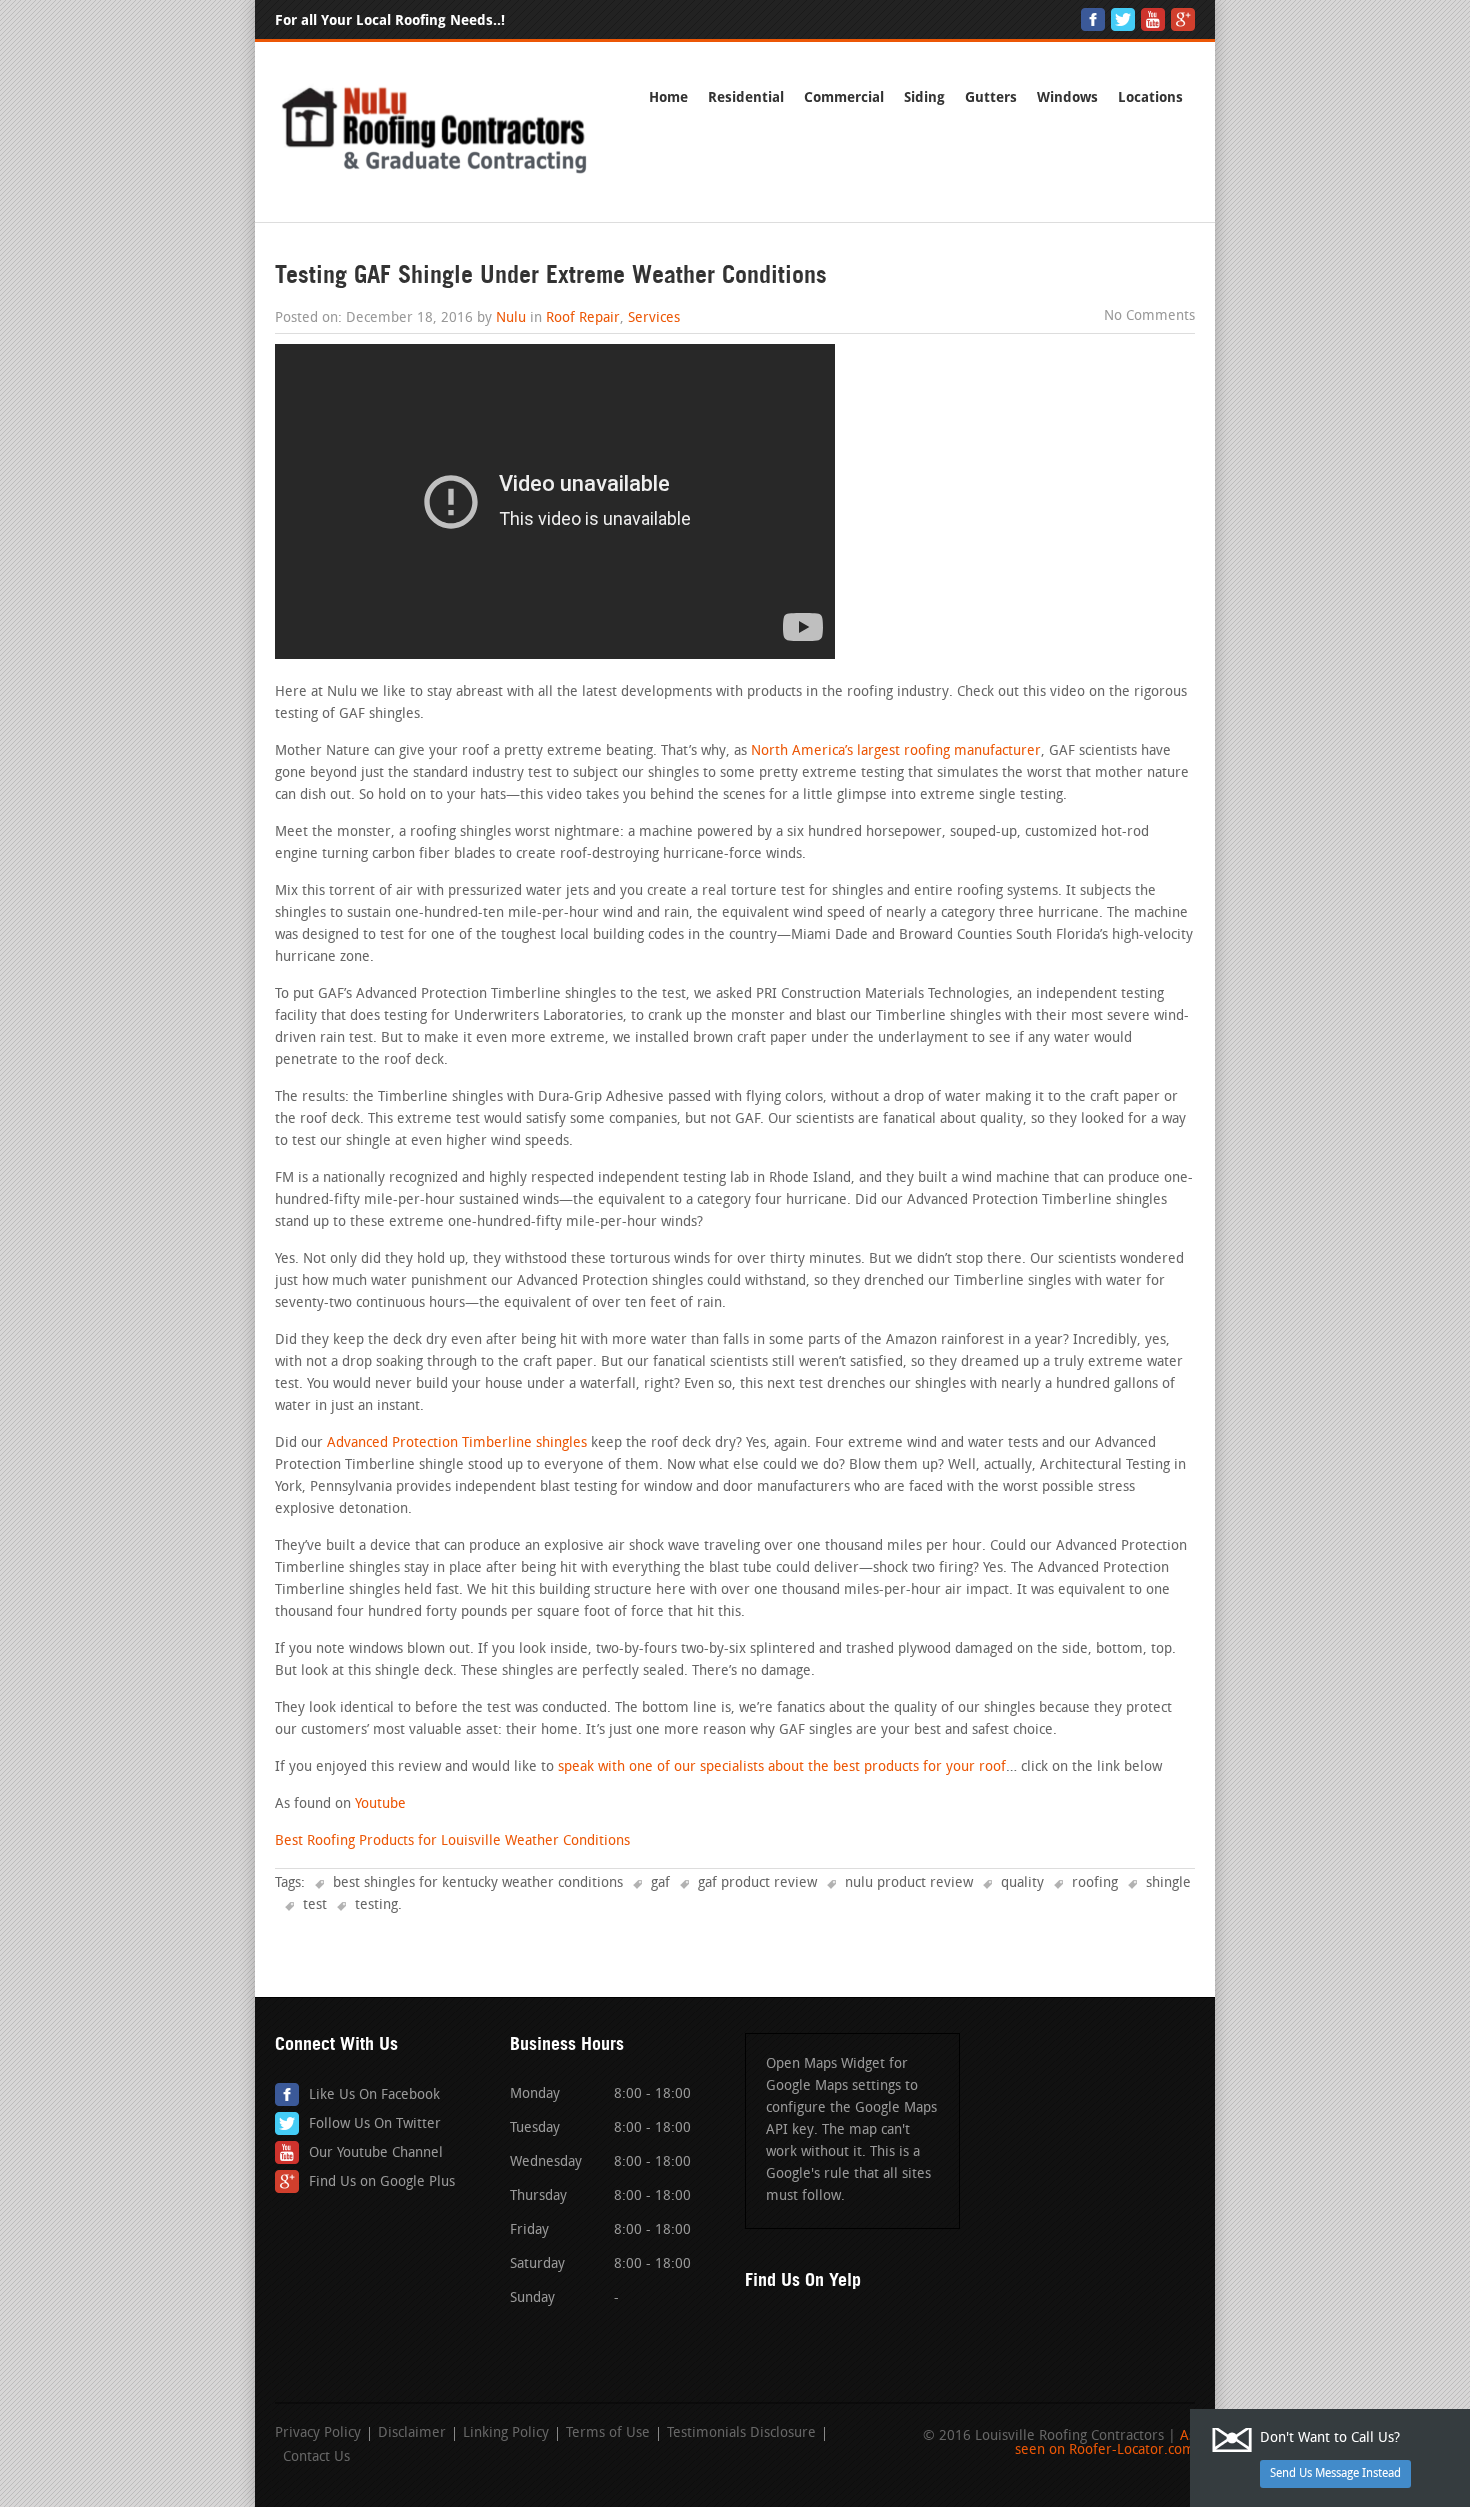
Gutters (991, 97)
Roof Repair (583, 318)
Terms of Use (608, 2434)
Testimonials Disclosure (741, 2434)
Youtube (380, 1804)
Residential (746, 97)
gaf (660, 1883)
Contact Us (316, 2458)
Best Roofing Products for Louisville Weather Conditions (452, 1841)
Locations (1150, 97)
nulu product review (909, 1883)
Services (654, 318)
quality (1022, 1883)
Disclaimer (412, 2434)
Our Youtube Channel (376, 2153)
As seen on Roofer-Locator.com (1105, 2443)
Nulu (511, 318)
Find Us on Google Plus (382, 2182)
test (315, 1905)
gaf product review (757, 1883)
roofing (1095, 1883)
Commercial (844, 97)
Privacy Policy (318, 2434)
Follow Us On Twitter (375, 2124)
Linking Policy (506, 2434)
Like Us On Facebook (374, 2095)
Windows (1067, 97)
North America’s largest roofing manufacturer (896, 751)
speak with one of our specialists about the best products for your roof (782, 1767)
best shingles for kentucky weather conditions (478, 1883)
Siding (924, 97)
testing (376, 1905)
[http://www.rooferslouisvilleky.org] (435, 174)
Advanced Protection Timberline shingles (457, 1443)
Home (668, 97)
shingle (1168, 1883)
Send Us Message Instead (1335, 2474)
